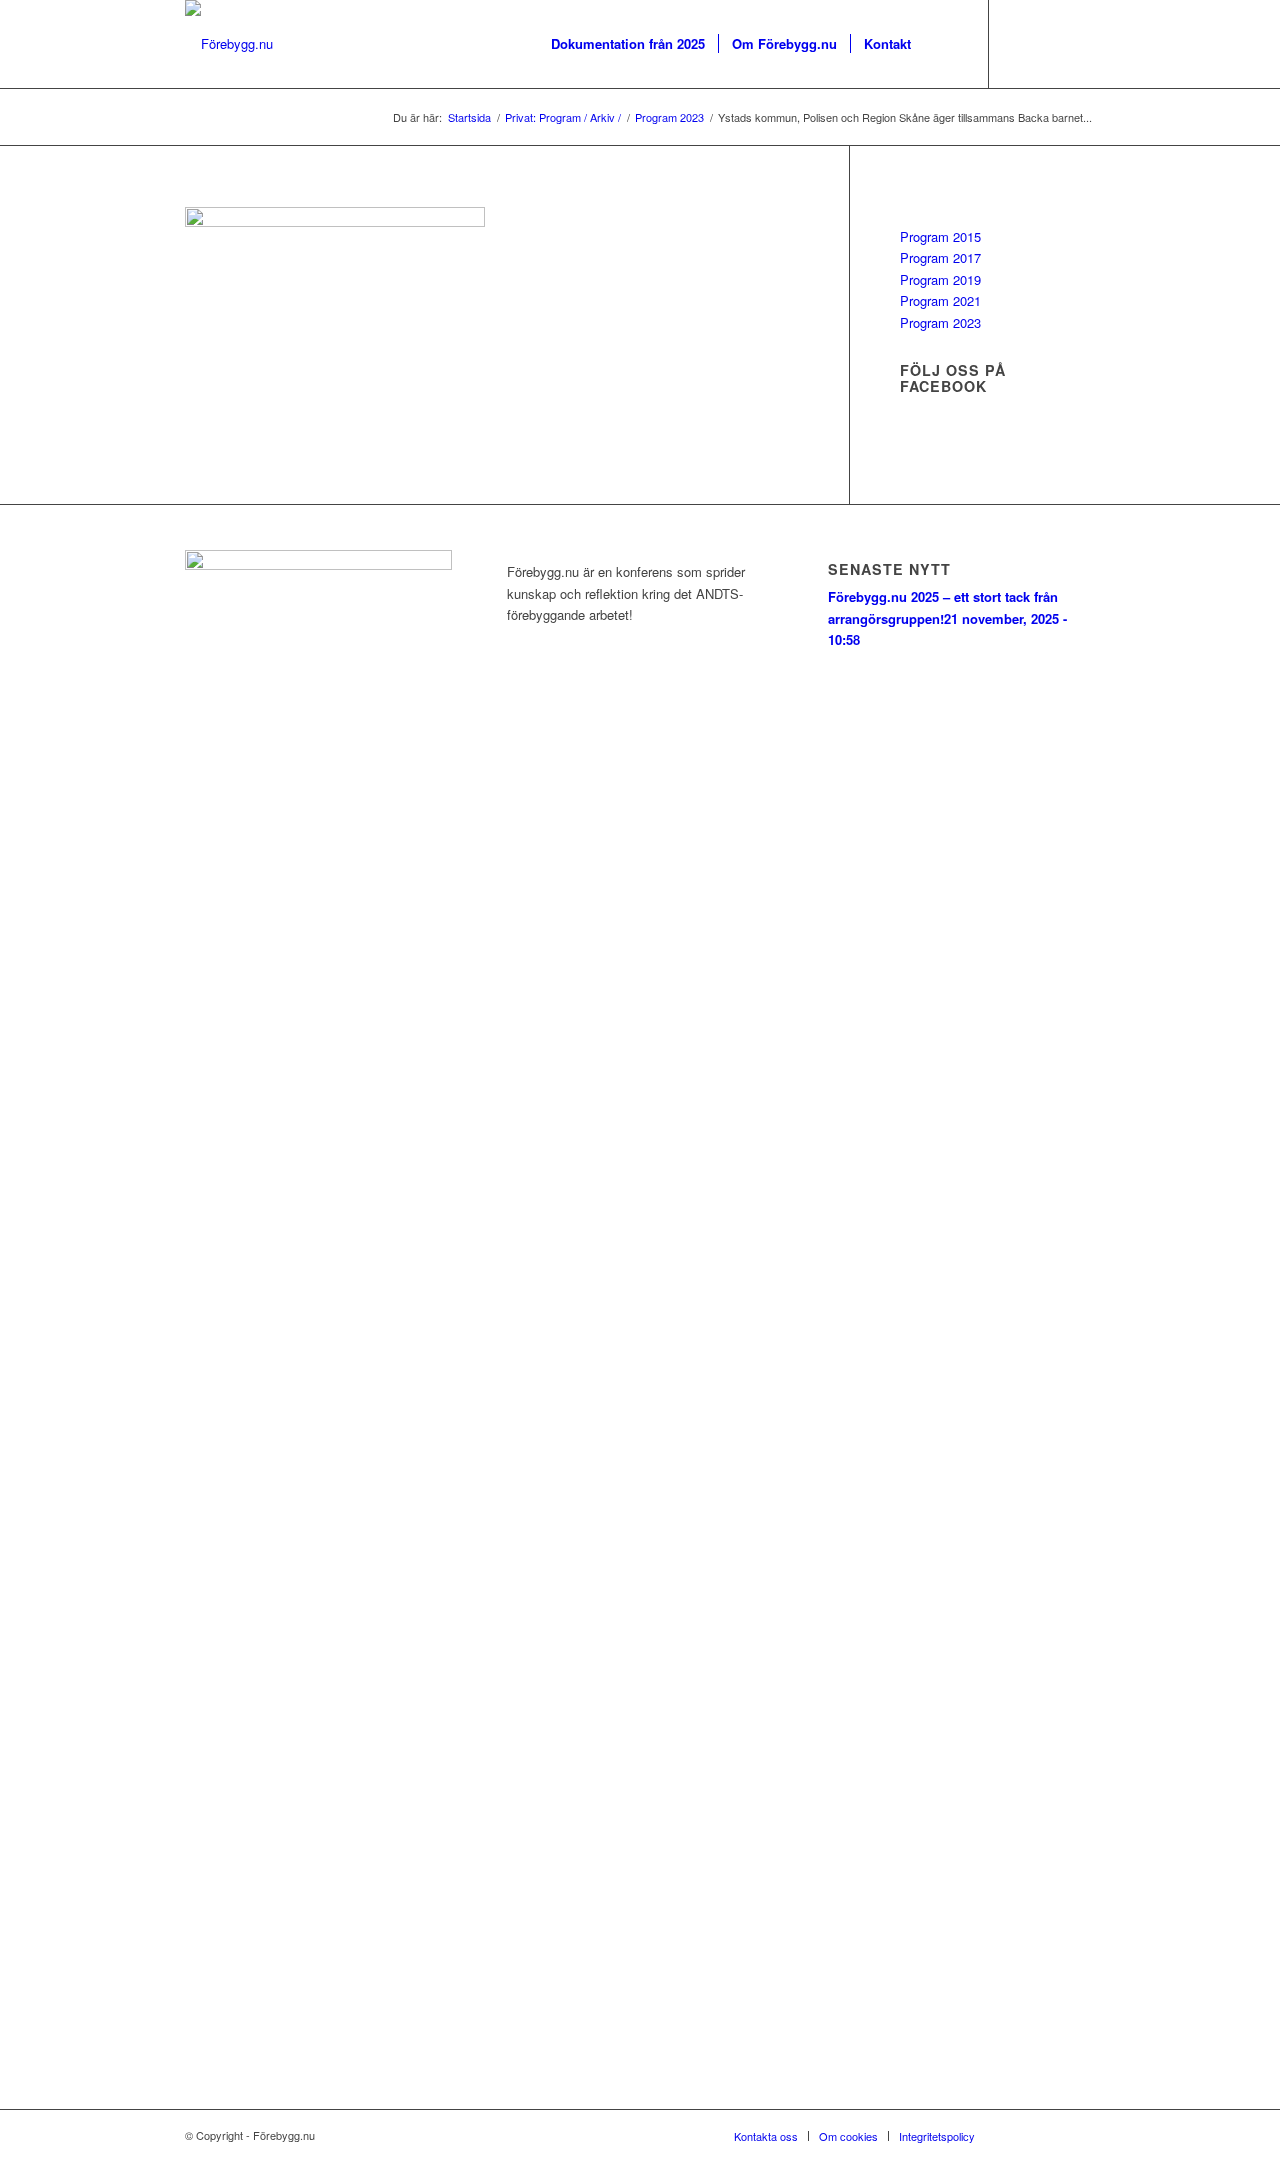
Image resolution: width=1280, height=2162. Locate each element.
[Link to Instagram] (1050, 43)
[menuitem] (628, 44)
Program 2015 (940, 236)
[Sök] (943, 44)
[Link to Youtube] (1080, 43)
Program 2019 (940, 279)
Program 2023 (940, 322)
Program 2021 (940, 300)
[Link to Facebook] (1020, 43)
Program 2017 (940, 257)
